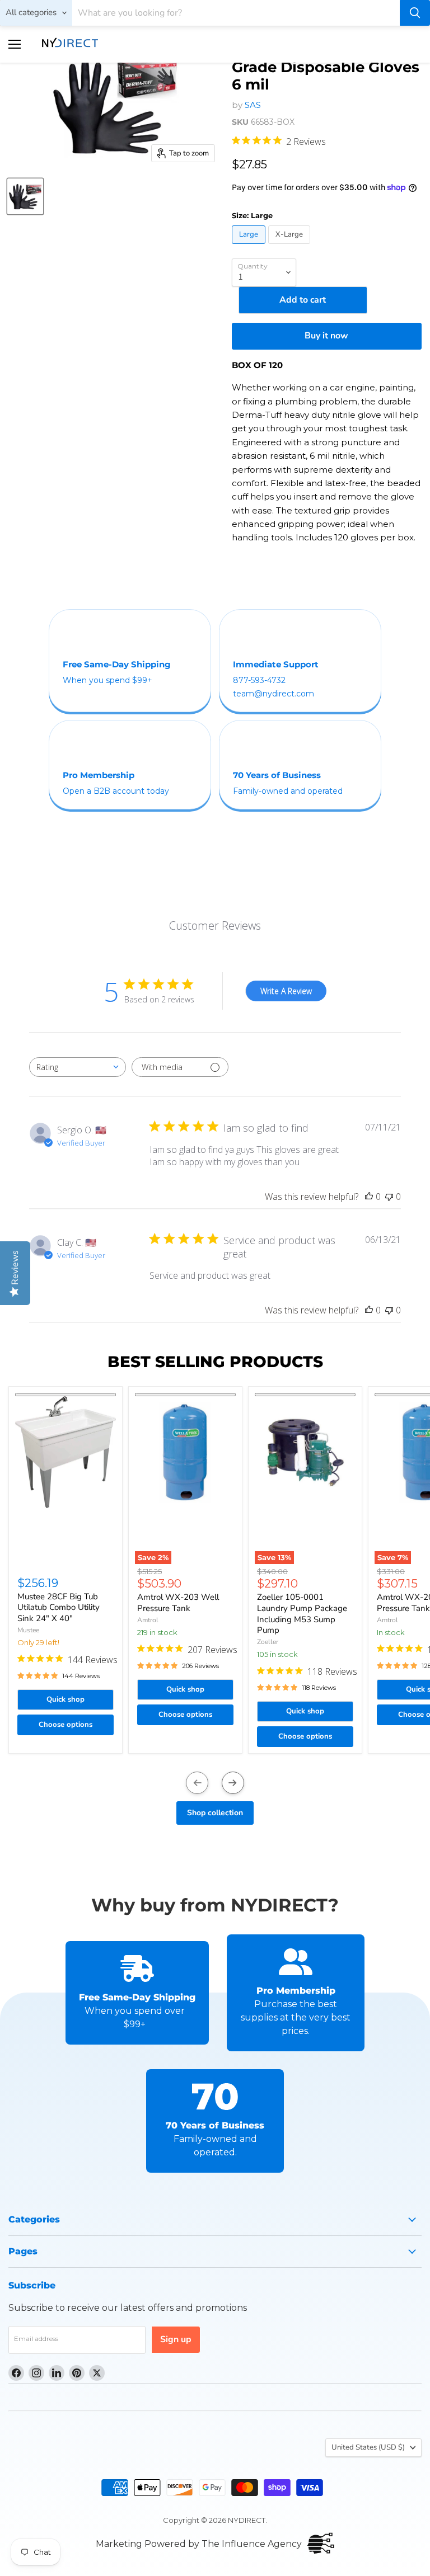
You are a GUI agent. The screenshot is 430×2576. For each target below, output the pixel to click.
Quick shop (66, 1699)
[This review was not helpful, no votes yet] (389, 1197)
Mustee (28, 1630)
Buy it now (326, 336)
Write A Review (286, 991)
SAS (253, 105)
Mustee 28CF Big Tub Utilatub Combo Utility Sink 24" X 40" (59, 1607)
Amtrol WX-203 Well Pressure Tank (178, 1603)
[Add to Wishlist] (66, 1395)
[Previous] (197, 1783)
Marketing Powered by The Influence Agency (199, 2544)
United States (368, 2447)
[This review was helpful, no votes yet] (369, 1197)
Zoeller (268, 1642)
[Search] (415, 13)
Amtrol (148, 1620)
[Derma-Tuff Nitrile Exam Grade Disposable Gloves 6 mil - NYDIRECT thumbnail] (25, 196)
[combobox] (78, 1067)
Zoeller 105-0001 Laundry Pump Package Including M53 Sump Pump (302, 1614)
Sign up (176, 2339)
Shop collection (215, 1813)
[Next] (233, 1783)
